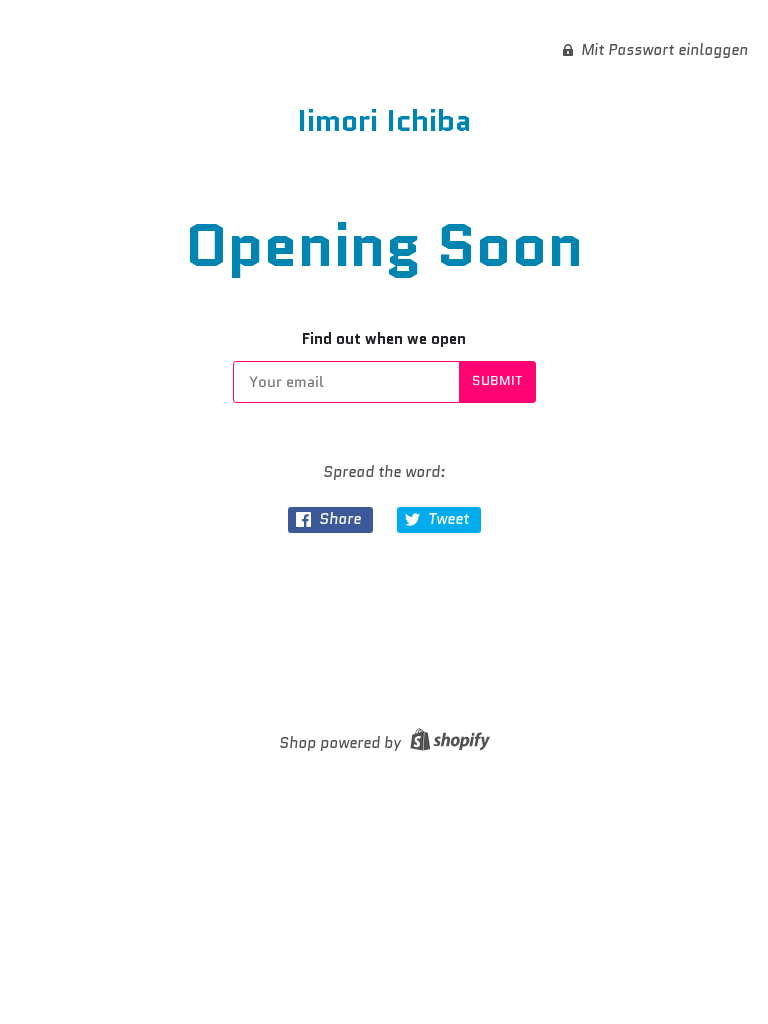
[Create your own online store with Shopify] (447, 743)
